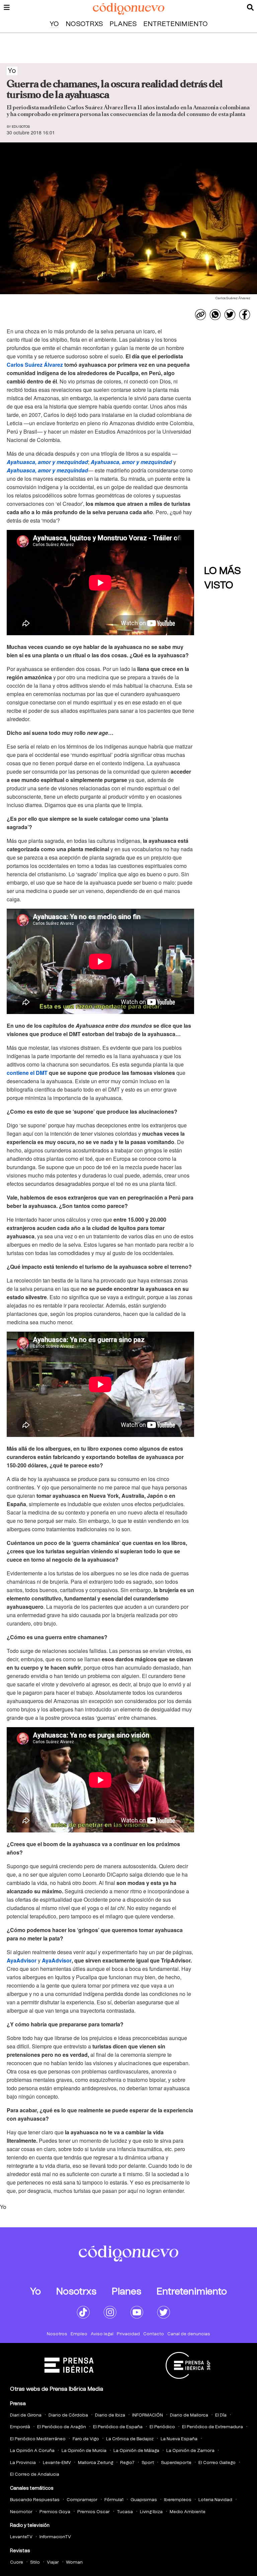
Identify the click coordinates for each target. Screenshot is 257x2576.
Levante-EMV (57, 2463)
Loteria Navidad (215, 2500)
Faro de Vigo (86, 2439)
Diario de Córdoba (68, 2415)
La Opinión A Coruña (32, 2451)
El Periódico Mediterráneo (38, 2439)
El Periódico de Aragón (62, 2427)
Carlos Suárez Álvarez (35, 365)
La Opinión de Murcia (84, 2451)
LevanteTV (21, 2537)
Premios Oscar (94, 2512)
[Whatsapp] (215, 315)
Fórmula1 (114, 2500)
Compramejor (82, 2500)
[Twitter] (230, 315)
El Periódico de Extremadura (212, 2427)
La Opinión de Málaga (136, 2451)
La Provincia (23, 2463)
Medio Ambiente (188, 2512)
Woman (74, 2562)
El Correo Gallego (217, 2463)
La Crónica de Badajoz (130, 2439)
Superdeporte (176, 2463)
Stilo (35, 2562)
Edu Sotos (21, 127)
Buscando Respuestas (35, 2500)
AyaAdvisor (22, 1960)
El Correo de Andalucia (35, 2475)
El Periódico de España (118, 2427)
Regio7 (127, 2463)
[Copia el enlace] (200, 315)
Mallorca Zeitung (96, 2463)
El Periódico (162, 2427)
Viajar (53, 2562)
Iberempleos (178, 2500)
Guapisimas (144, 2500)
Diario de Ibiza (110, 2415)
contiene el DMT (27, 1073)
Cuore (17, 2562)
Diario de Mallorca (189, 2415)
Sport (148, 2463)
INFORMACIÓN (148, 2415)
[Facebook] (245, 315)
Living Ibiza (151, 2512)
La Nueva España (179, 2439)
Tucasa (125, 2512)
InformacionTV (55, 2537)
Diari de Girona (26, 2415)
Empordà (20, 2427)
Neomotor (21, 2512)
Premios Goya (55, 2512)
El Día (221, 2415)
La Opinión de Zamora (190, 2451)
